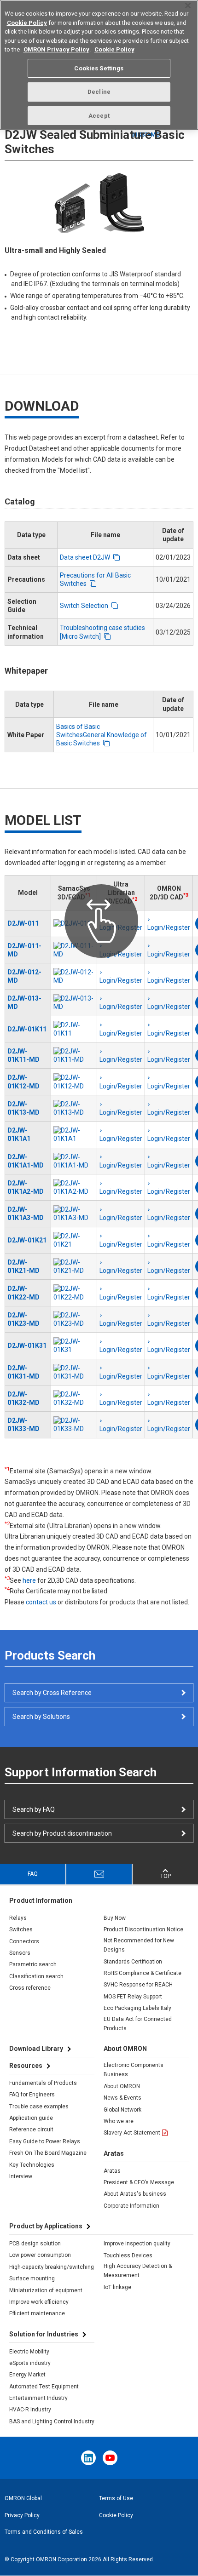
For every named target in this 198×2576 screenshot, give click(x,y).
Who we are (119, 2121)
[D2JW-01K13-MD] (74, 1108)
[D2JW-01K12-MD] (74, 1082)
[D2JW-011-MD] (74, 950)
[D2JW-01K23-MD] (74, 1319)
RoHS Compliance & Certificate (143, 1973)
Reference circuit (31, 2129)
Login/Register (121, 927)
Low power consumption (40, 2255)
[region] (99, 65)
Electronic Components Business (134, 2070)
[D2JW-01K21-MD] (74, 1266)
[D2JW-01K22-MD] (74, 1293)
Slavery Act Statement (132, 2133)
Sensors (20, 1953)
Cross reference (30, 1988)
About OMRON (122, 2086)
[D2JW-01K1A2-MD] (74, 1187)
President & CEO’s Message (139, 2182)
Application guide (31, 2118)
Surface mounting (32, 2278)
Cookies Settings (99, 68)
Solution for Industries (44, 2334)
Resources (26, 2066)
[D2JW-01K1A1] (74, 1134)
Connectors (24, 1941)
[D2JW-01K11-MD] (74, 1055)
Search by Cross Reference (52, 1693)
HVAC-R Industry (30, 2410)
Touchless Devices (128, 2255)
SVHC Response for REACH (138, 1985)
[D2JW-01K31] (74, 1345)
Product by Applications (46, 2226)
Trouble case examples (39, 2107)
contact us (41, 1602)
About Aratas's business (135, 2194)
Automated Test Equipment (44, 2387)
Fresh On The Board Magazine (48, 2153)
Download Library (36, 2049)
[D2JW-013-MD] (74, 1002)
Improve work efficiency (39, 2302)
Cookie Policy (116, 2515)
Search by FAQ (34, 1809)
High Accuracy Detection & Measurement (138, 2271)
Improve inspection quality (137, 2244)
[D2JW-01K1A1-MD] (74, 1161)
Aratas (112, 2171)
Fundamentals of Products (43, 2083)
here (29, 1580)
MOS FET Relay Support (133, 1997)
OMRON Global (23, 2498)
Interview (21, 2176)
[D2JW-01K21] (74, 1240)
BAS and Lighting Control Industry (52, 2421)
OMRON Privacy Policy (56, 49)
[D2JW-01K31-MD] (74, 1372)
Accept (99, 116)
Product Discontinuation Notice (143, 1929)
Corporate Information (131, 2206)
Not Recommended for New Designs (139, 1945)
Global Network (122, 2110)
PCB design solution (35, 2244)
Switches (21, 1929)
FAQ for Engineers (32, 2095)
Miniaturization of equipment (46, 2290)
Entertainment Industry (38, 2398)
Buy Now (115, 1918)
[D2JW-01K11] (74, 1029)
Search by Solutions (41, 1717)
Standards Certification (133, 1962)
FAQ (33, 1874)
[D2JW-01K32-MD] (74, 1398)
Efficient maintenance (37, 2313)
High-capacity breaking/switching (52, 2267)
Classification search (36, 1976)
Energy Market (27, 2375)
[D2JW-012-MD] (74, 976)
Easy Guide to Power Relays (45, 2141)
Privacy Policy (22, 2515)
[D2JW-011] (74, 923)
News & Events (122, 2098)
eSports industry (30, 2363)
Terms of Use (116, 2498)
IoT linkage (117, 2287)
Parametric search (33, 1964)
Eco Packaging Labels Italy (137, 2008)
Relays (18, 1918)
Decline (99, 92)
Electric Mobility (29, 2352)
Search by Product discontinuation (62, 1833)
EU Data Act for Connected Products (138, 2024)
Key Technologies (32, 2165)
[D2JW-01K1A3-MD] (74, 1214)
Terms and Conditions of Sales (44, 2532)
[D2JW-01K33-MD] (74, 1425)
